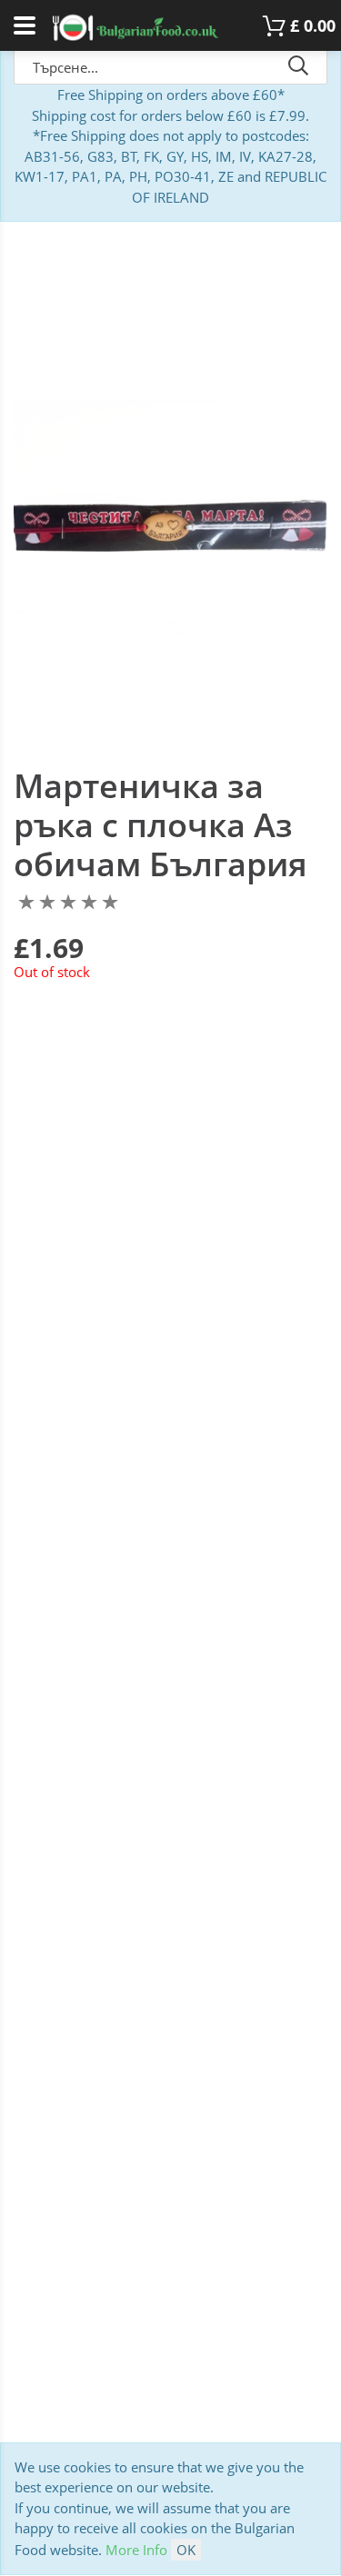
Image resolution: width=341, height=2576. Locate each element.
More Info (136, 2550)
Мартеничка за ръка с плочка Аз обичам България (160, 825)
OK (186, 2550)
